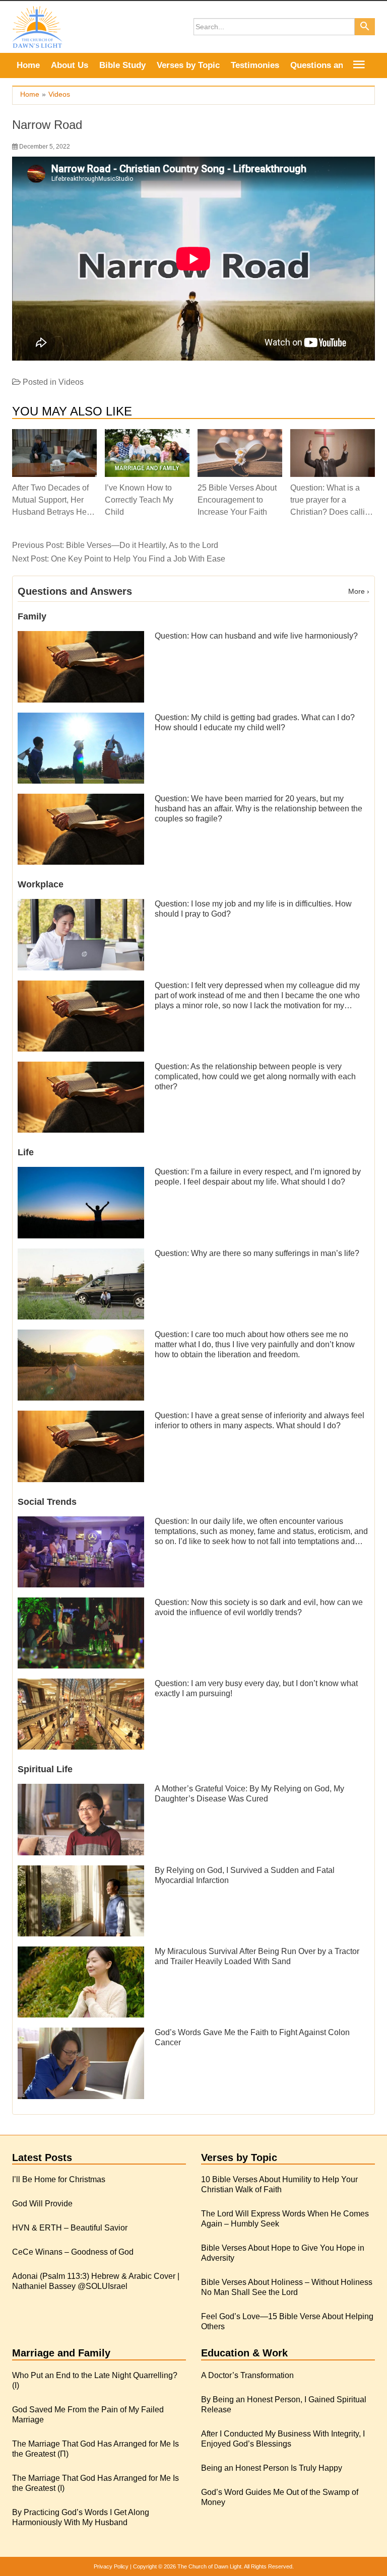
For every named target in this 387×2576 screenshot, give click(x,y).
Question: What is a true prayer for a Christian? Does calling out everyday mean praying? (332, 500)
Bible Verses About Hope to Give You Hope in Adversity (283, 2253)
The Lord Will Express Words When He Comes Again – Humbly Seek (285, 2219)
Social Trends (47, 1502)
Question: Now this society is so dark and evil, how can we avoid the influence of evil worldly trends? (259, 1607)
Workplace (41, 884)
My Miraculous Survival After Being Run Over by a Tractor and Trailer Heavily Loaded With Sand (257, 1956)
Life (26, 1152)
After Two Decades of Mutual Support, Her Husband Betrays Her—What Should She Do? (51, 500)
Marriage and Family (61, 2353)
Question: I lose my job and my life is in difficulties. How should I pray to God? (253, 909)
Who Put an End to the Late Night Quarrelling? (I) (95, 2380)
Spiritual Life (45, 1769)
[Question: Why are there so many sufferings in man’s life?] (81, 1283)
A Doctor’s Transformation (247, 2375)
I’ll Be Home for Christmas (59, 2179)
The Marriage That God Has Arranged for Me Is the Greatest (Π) (95, 2449)
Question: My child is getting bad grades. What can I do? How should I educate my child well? (255, 722)
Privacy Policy (111, 2566)
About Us (70, 65)
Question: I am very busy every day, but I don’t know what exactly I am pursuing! (256, 1688)
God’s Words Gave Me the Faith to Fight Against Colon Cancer (252, 2037)
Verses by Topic (188, 65)
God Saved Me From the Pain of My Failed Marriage (88, 2415)
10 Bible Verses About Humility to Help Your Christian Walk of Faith (279, 2184)
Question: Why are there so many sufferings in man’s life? (257, 1253)
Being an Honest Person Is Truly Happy (272, 2468)
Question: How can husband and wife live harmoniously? (256, 636)
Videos (71, 382)
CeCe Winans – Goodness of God (73, 2252)
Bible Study (122, 65)
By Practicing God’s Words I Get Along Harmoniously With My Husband (81, 2517)
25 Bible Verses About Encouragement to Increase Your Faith (237, 500)
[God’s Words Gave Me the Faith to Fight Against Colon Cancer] (81, 2063)
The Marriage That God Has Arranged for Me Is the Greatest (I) (95, 2483)
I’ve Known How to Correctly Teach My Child (139, 500)
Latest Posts (42, 2157)
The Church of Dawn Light (209, 2566)
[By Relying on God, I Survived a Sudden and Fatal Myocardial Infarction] (81, 1900)
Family (32, 616)
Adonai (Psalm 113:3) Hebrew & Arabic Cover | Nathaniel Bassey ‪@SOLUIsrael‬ (96, 2281)
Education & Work (244, 2353)
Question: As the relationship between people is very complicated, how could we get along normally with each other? (255, 1076)
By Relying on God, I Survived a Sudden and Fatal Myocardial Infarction (245, 1875)
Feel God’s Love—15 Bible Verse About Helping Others (287, 2321)
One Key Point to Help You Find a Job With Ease (138, 559)
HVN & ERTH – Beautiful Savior (70, 2228)
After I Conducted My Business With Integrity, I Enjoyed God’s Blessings (283, 2439)
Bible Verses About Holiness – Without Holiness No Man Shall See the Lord (287, 2287)
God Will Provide (42, 2204)
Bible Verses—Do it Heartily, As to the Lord (142, 545)
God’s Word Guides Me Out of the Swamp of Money (280, 2497)
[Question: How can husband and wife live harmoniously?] (81, 666)
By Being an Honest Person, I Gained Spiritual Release (284, 2405)
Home (28, 65)
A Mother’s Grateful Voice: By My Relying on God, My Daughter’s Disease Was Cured (249, 1794)
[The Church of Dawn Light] (37, 26)
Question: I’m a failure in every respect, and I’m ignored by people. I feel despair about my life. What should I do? (258, 1177)
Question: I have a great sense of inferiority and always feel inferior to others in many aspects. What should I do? (260, 1420)
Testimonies (255, 65)
